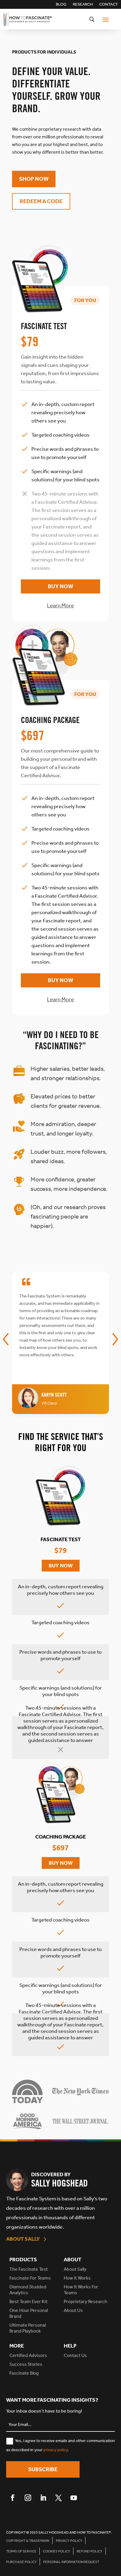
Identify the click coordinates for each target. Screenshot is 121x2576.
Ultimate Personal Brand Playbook (28, 2328)
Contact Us (75, 2355)
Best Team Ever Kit (28, 2301)
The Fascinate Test (29, 2269)
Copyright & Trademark (28, 2541)
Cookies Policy (57, 2551)
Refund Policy (90, 2551)
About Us (73, 2310)
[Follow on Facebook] (13, 2498)
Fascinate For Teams (30, 2278)
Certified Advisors (28, 2355)
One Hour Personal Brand (29, 2313)
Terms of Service (21, 2551)
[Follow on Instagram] (28, 2498)
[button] (6, 1339)
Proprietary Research (85, 2301)
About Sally (23, 2239)
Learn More (60, 605)
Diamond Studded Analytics (28, 2290)
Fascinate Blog (24, 2373)
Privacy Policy (69, 2541)
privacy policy (56, 2450)
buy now (61, 1566)
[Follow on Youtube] (74, 2498)
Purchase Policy (21, 2562)
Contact (109, 5)
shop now (34, 179)
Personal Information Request (71, 2562)
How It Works (77, 2278)
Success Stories (26, 2364)
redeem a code (41, 201)
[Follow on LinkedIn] (43, 2498)
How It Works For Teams (81, 2290)
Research (83, 5)
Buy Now (60, 586)
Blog (61, 5)
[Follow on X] (58, 2498)
